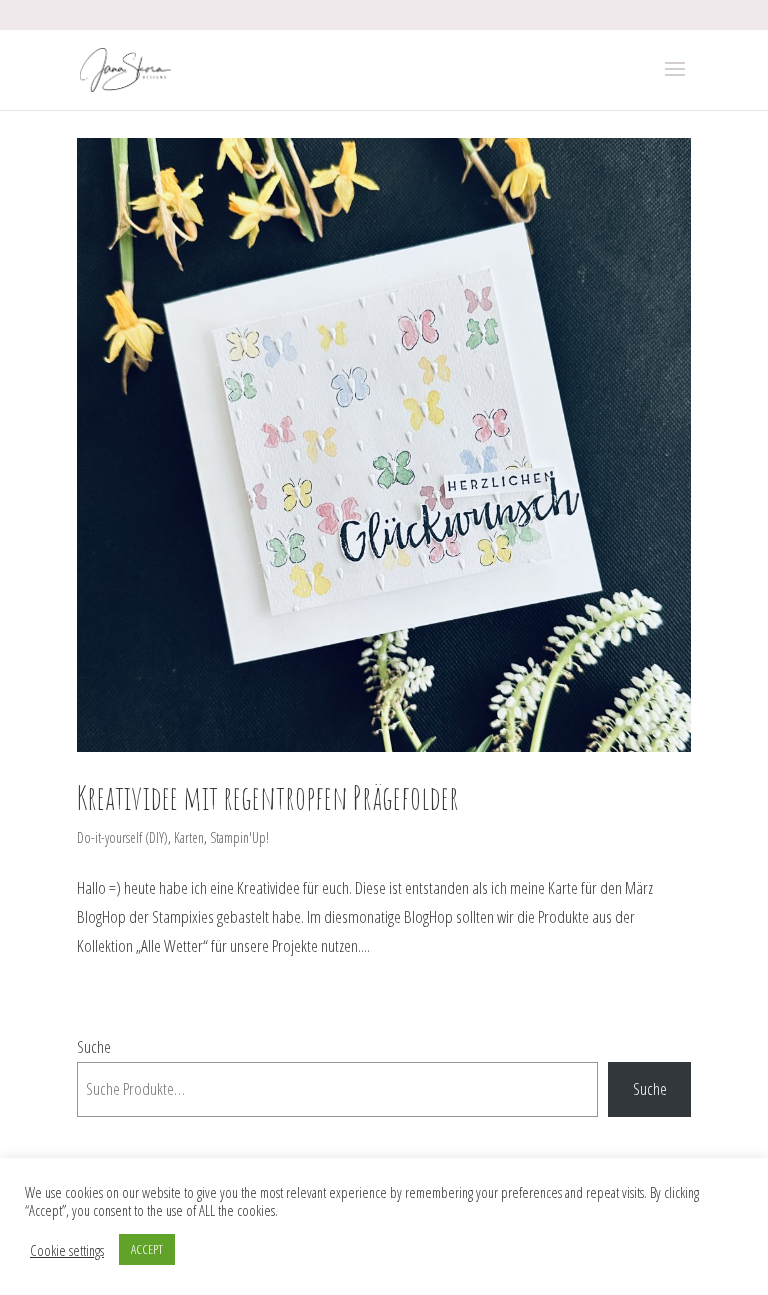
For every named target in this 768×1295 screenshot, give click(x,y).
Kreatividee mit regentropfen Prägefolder (268, 797)
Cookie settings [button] (67, 1250)
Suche (94, 1046)
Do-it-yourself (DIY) (122, 837)
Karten (189, 837)
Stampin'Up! (239, 837)
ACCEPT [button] (147, 1249)
